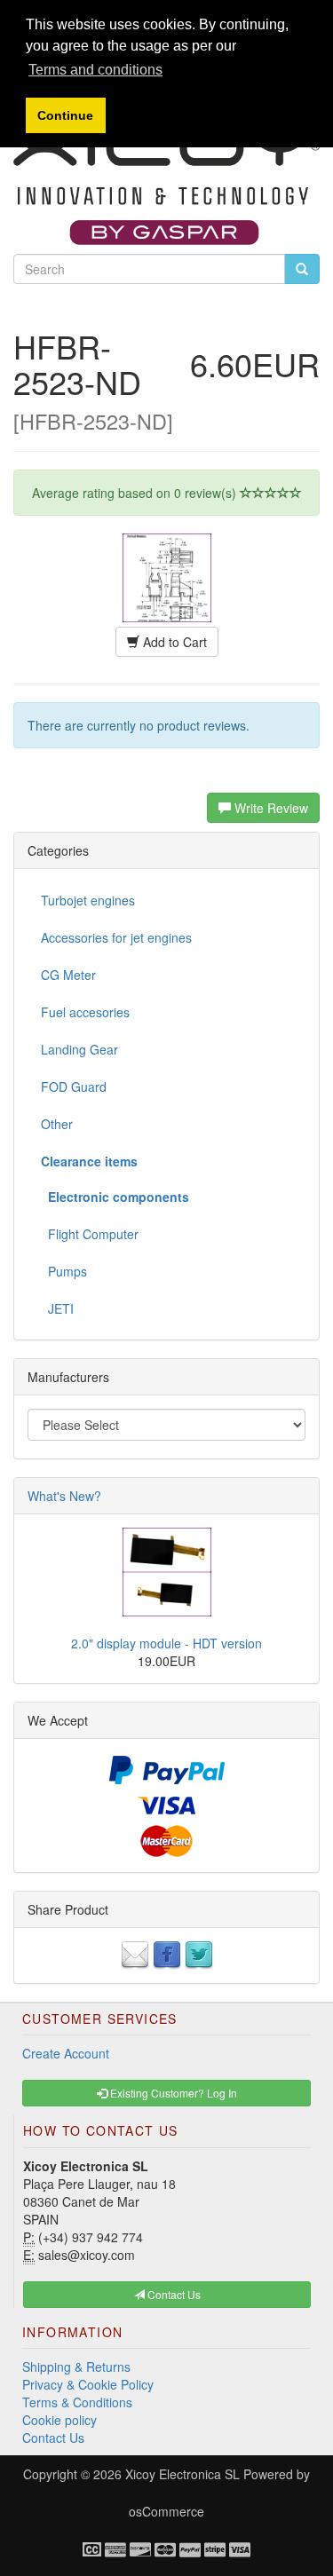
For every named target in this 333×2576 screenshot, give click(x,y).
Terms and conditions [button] (95, 70)
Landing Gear (79, 1049)
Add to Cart (173, 642)
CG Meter (68, 975)
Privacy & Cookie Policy (88, 2384)
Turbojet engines (88, 900)
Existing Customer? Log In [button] (172, 2093)
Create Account (66, 2053)
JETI (57, 1308)
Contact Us (53, 2438)
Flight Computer (90, 1234)
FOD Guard (74, 1087)
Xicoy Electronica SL (182, 2474)
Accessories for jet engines (116, 937)
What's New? (64, 1496)
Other (57, 1124)
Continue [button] (65, 115)
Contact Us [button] (173, 2294)
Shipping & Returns (76, 2367)
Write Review (270, 808)
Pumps (64, 1271)
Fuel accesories (85, 1012)
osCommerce (166, 2511)
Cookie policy (59, 2420)
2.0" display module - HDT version (166, 1643)
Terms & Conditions (77, 2402)
